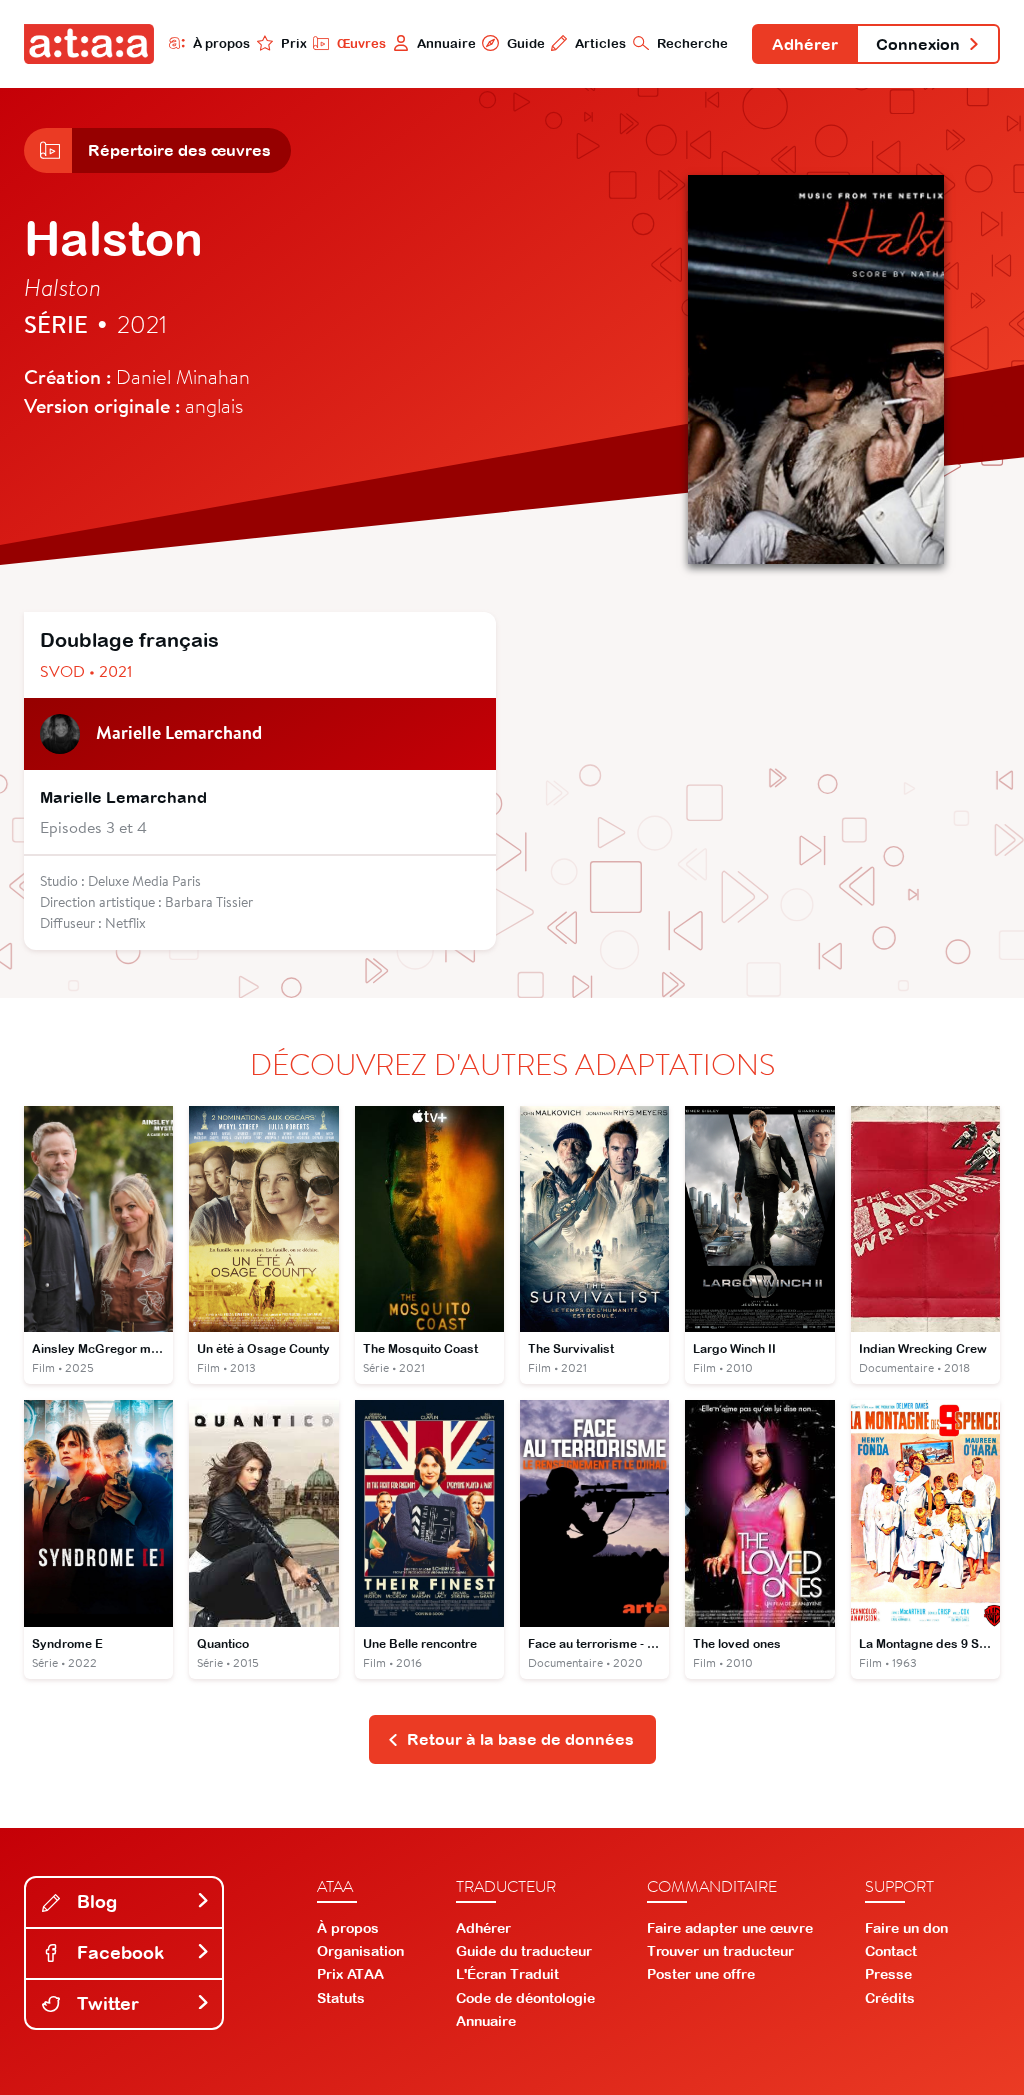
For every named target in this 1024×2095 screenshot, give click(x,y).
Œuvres (361, 43)
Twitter (105, 2003)
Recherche (692, 43)
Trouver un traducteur (720, 1951)
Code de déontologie (525, 1998)
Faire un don (906, 1928)
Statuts (341, 1998)
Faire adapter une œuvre (730, 1928)
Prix (294, 43)
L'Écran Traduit (507, 1974)
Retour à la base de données (520, 1739)
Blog (94, 1901)
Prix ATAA (350, 1974)
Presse (888, 1974)
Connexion (918, 44)
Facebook (118, 1952)
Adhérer (805, 44)
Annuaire (446, 43)
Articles (600, 43)
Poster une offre (701, 1974)
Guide (525, 43)
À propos (221, 43)
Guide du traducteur (524, 1951)
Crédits (890, 1998)
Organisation (360, 1951)
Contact (891, 1951)
